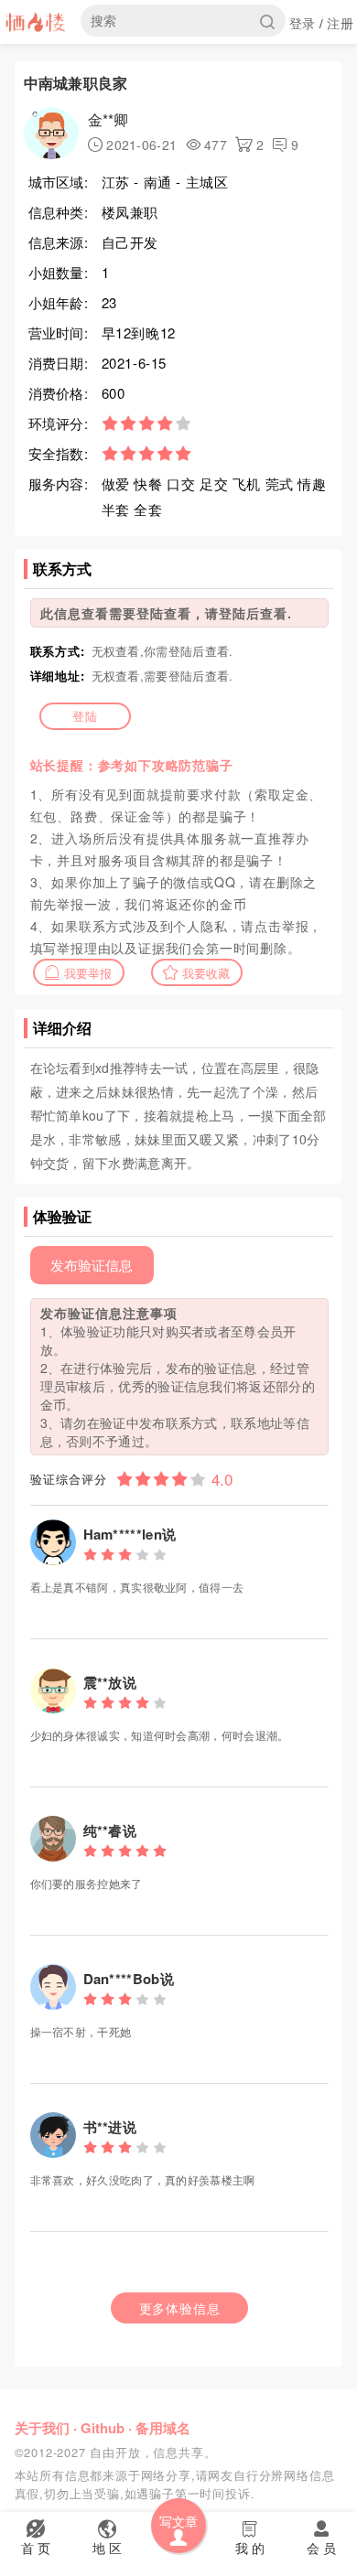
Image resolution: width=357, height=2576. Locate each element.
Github (103, 2428)
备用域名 (163, 2428)
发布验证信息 (92, 1265)
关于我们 (42, 2428)
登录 (303, 23)
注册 (340, 23)
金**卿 (108, 119)
